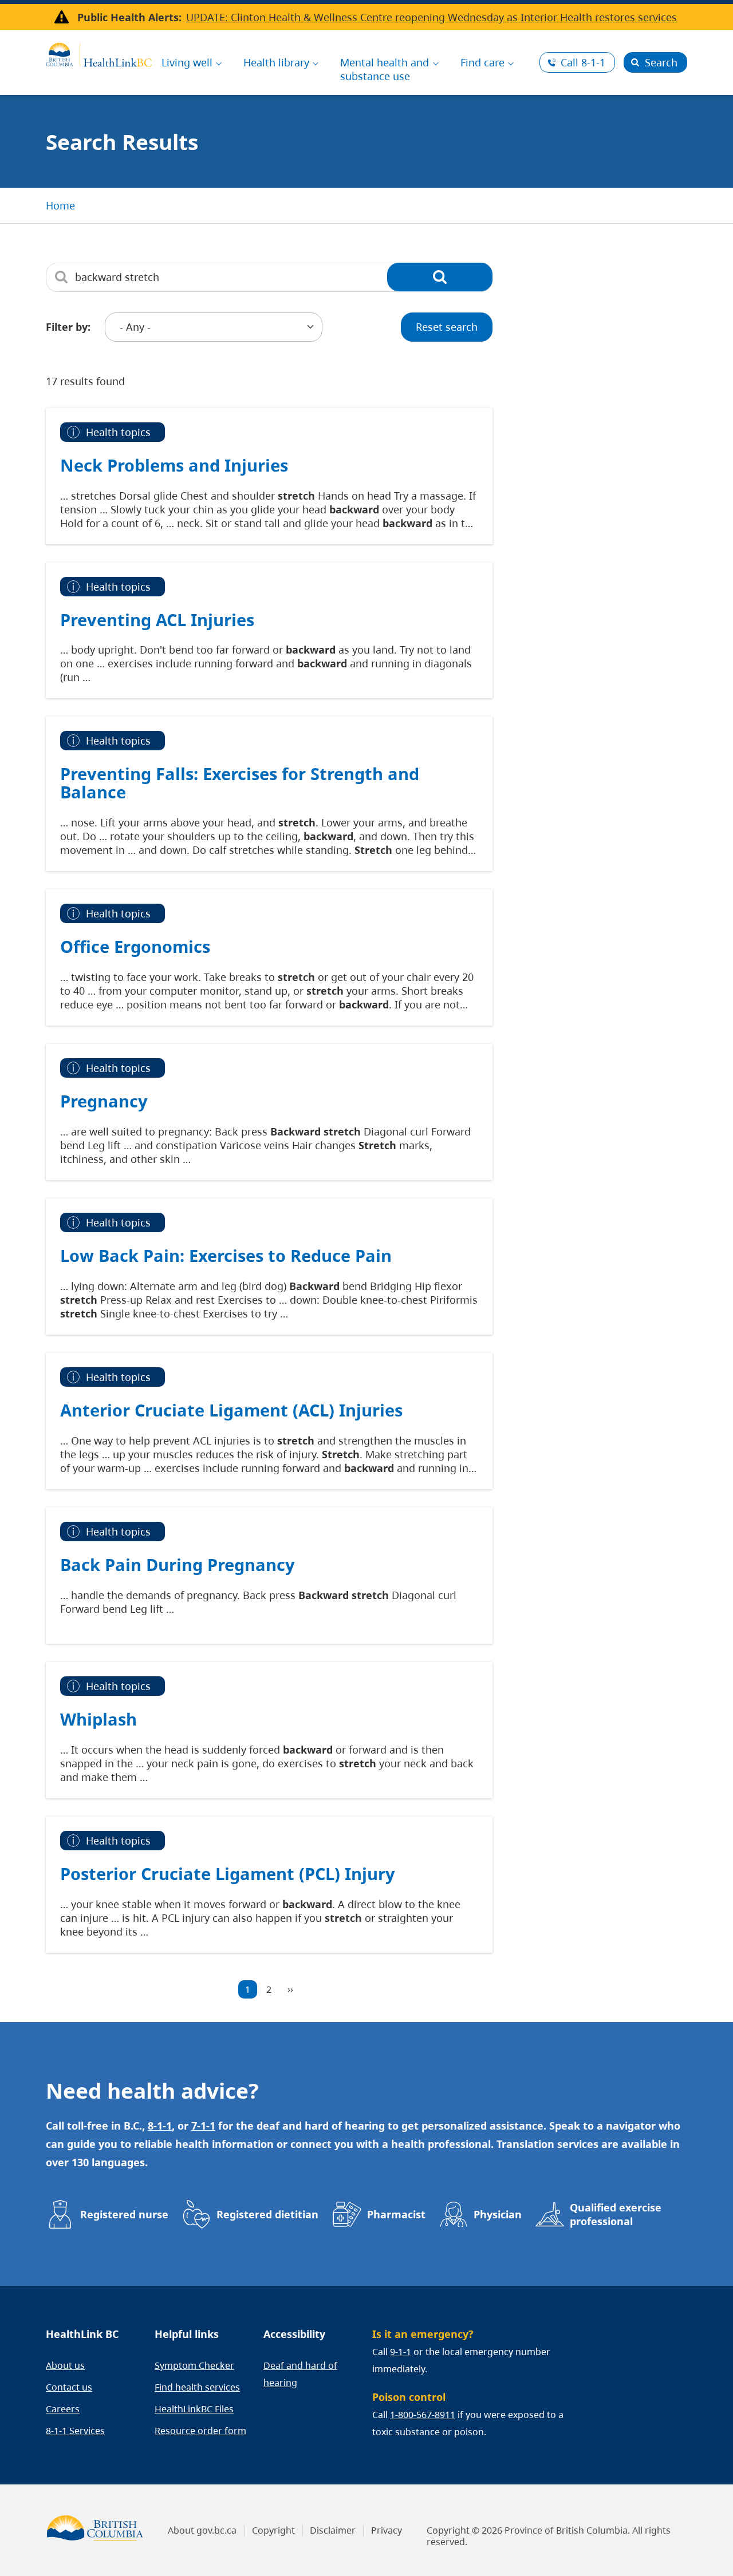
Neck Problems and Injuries (174, 465)
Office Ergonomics (135, 946)
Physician (498, 2214)
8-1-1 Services (75, 2431)
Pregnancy (104, 1101)
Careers (63, 2409)
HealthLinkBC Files (194, 2409)
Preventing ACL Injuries (157, 620)
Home (60, 205)
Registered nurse (124, 2214)
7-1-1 (203, 2126)
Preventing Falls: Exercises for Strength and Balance (240, 783)
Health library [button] (276, 62)
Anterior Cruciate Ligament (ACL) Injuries (231, 1410)
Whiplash (98, 1719)
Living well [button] (187, 62)
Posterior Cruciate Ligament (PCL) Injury (228, 1873)
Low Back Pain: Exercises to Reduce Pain (226, 1255)
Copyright (273, 2530)
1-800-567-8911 (423, 2415)
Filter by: (68, 327)
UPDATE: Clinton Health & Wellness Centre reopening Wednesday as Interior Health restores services (431, 17)
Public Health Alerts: (129, 17)
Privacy (387, 2530)
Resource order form (200, 2431)
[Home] (99, 53)
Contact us (69, 2387)
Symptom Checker (194, 2365)
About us (65, 2365)
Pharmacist (396, 2214)
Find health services (197, 2387)
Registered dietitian (267, 2214)
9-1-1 (401, 2352)
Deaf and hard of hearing (300, 2374)
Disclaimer (333, 2530)
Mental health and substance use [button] (385, 69)
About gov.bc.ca (202, 2530)
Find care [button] (482, 62)
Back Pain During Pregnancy (178, 1564)
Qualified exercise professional (616, 2214)
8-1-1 (583, 62)
